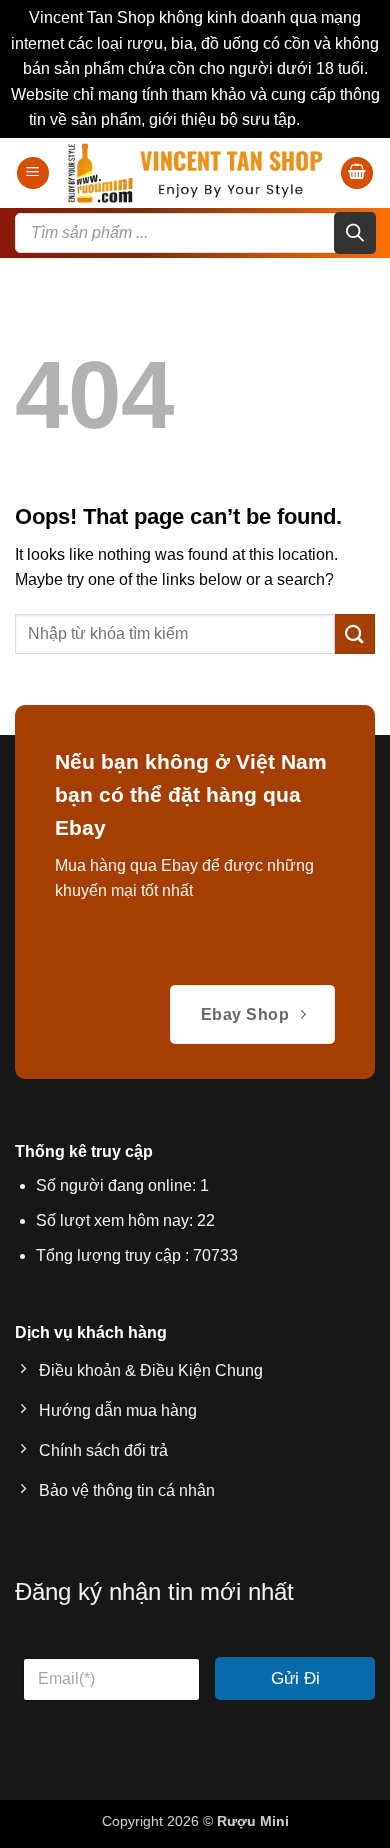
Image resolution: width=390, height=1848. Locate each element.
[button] (33, 173)
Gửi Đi (295, 1678)
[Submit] (355, 633)
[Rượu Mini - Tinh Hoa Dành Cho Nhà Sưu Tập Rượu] (195, 173)
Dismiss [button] (332, 119)
